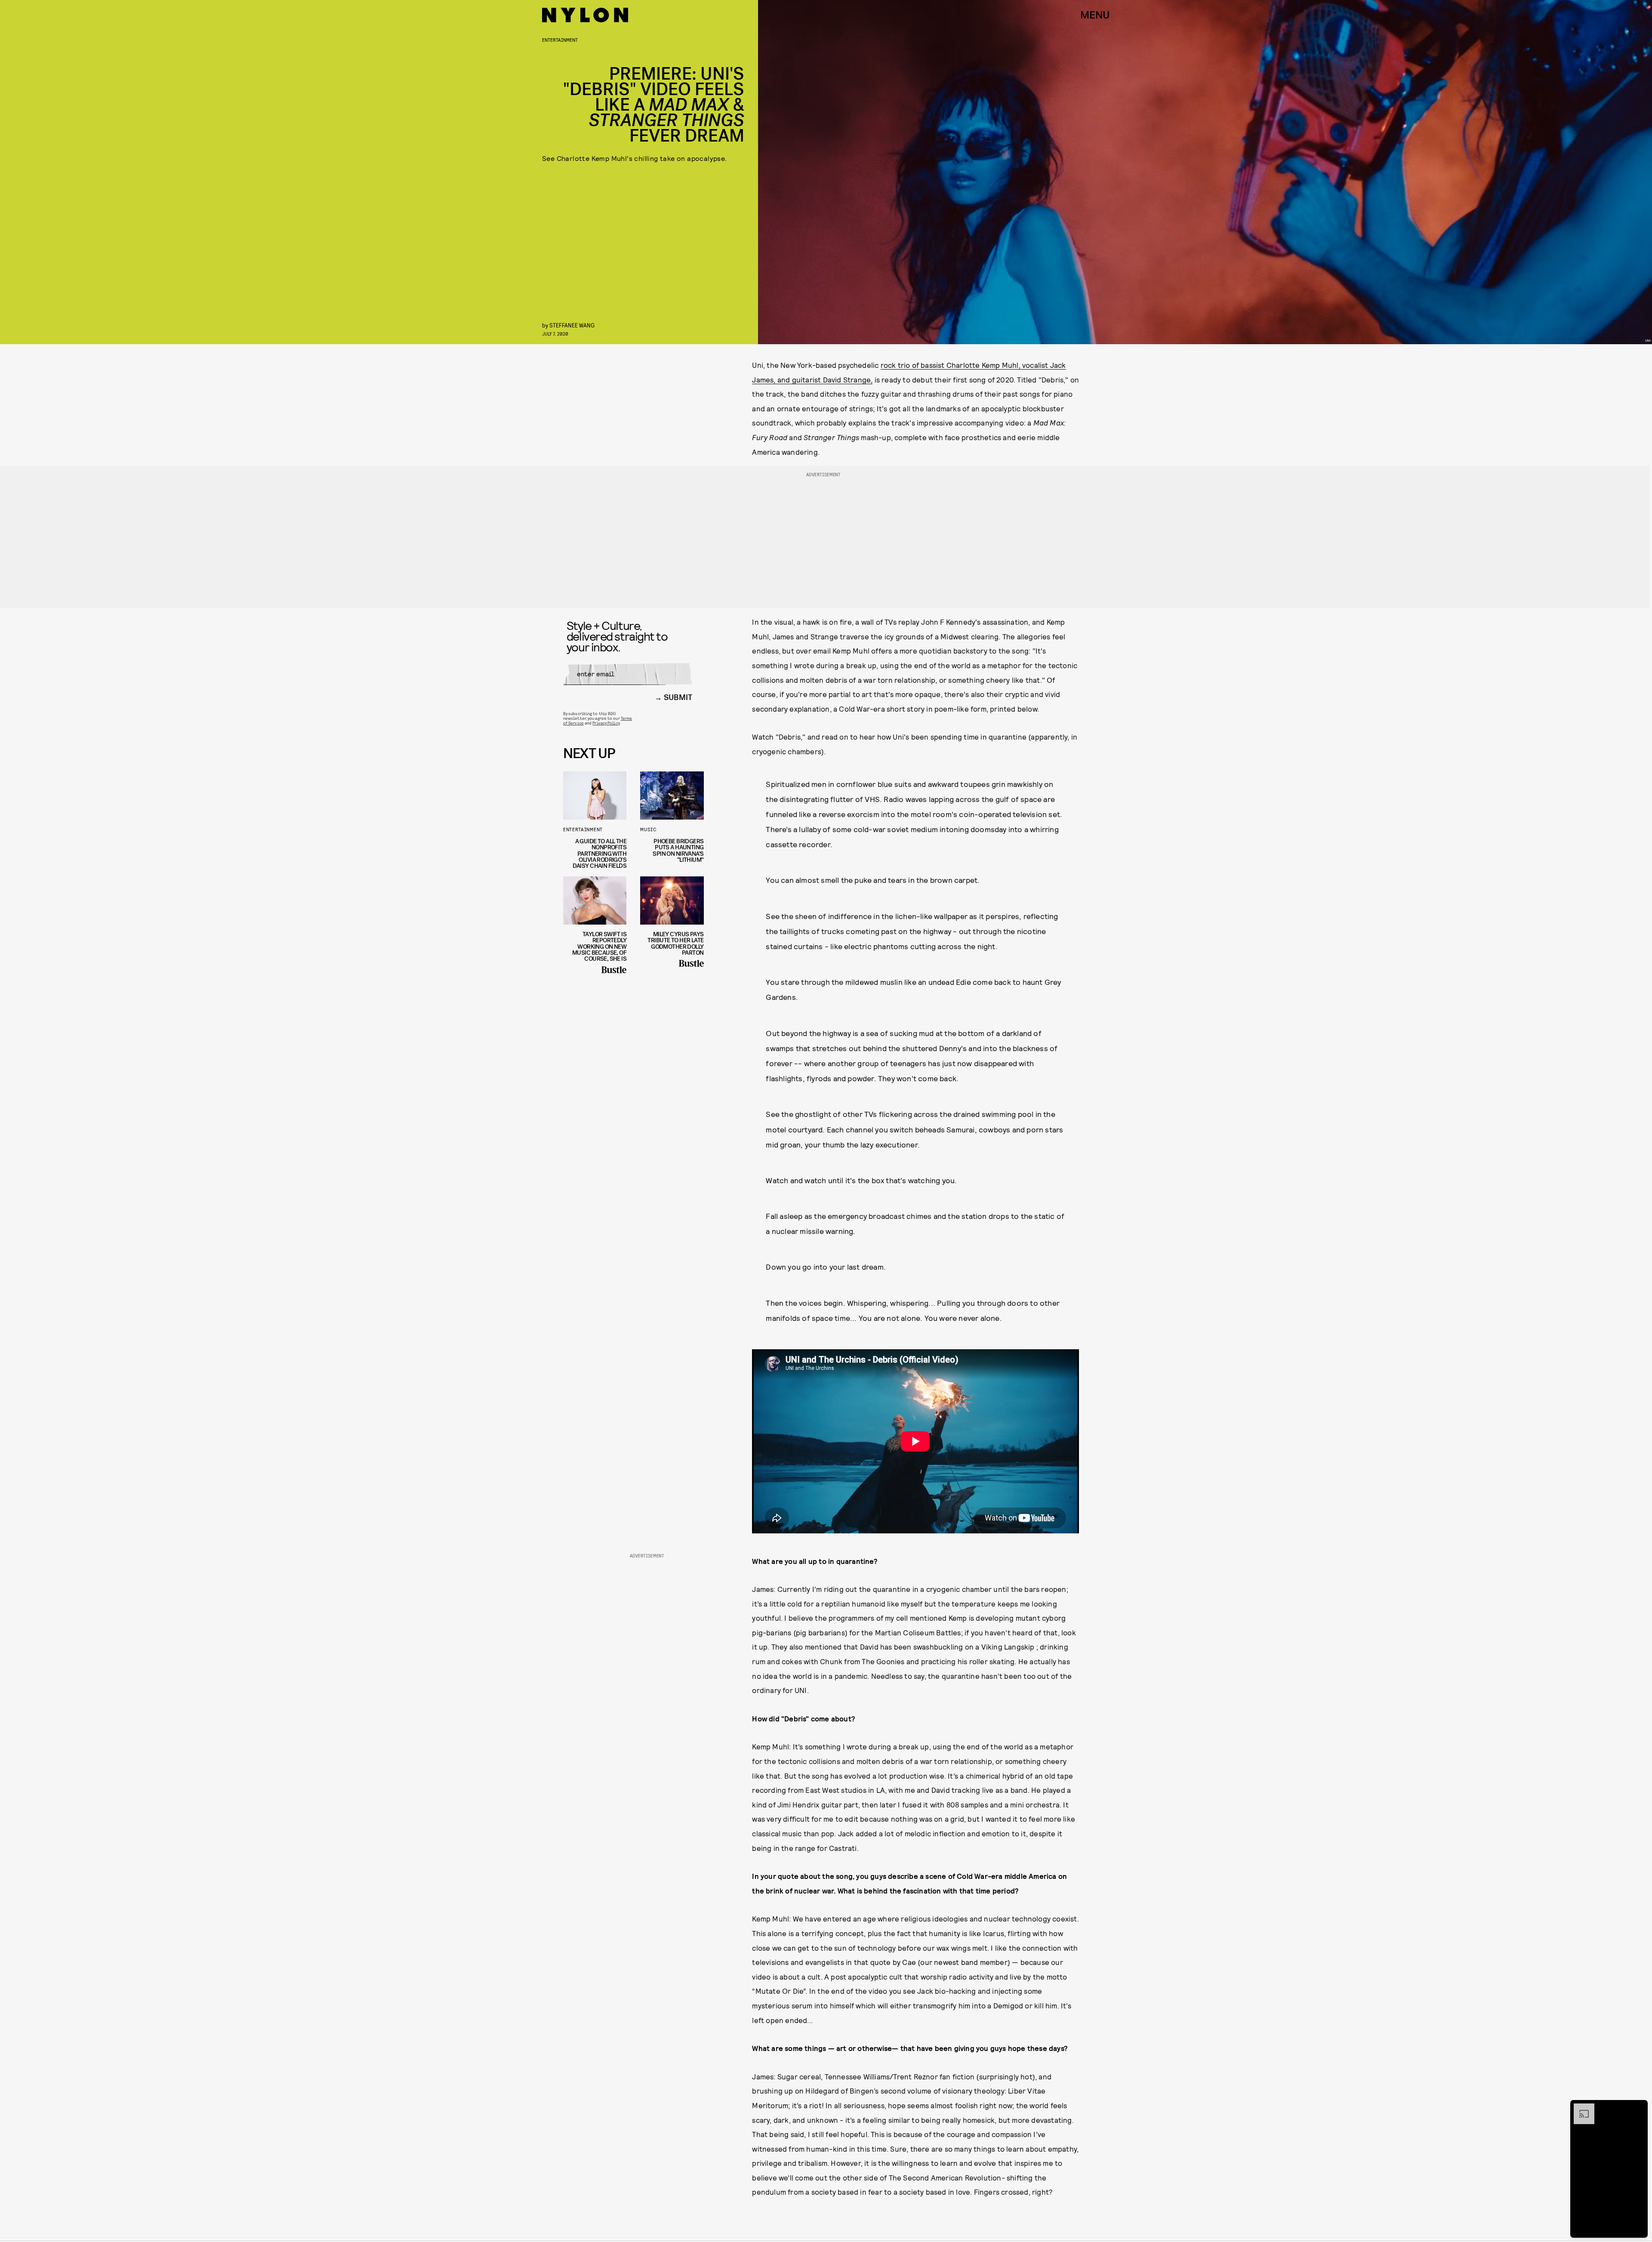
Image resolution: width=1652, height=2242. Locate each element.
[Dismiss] (1638, 2108)
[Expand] (1580, 2108)
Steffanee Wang (572, 325)
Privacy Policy (606, 723)
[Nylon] (585, 15)
